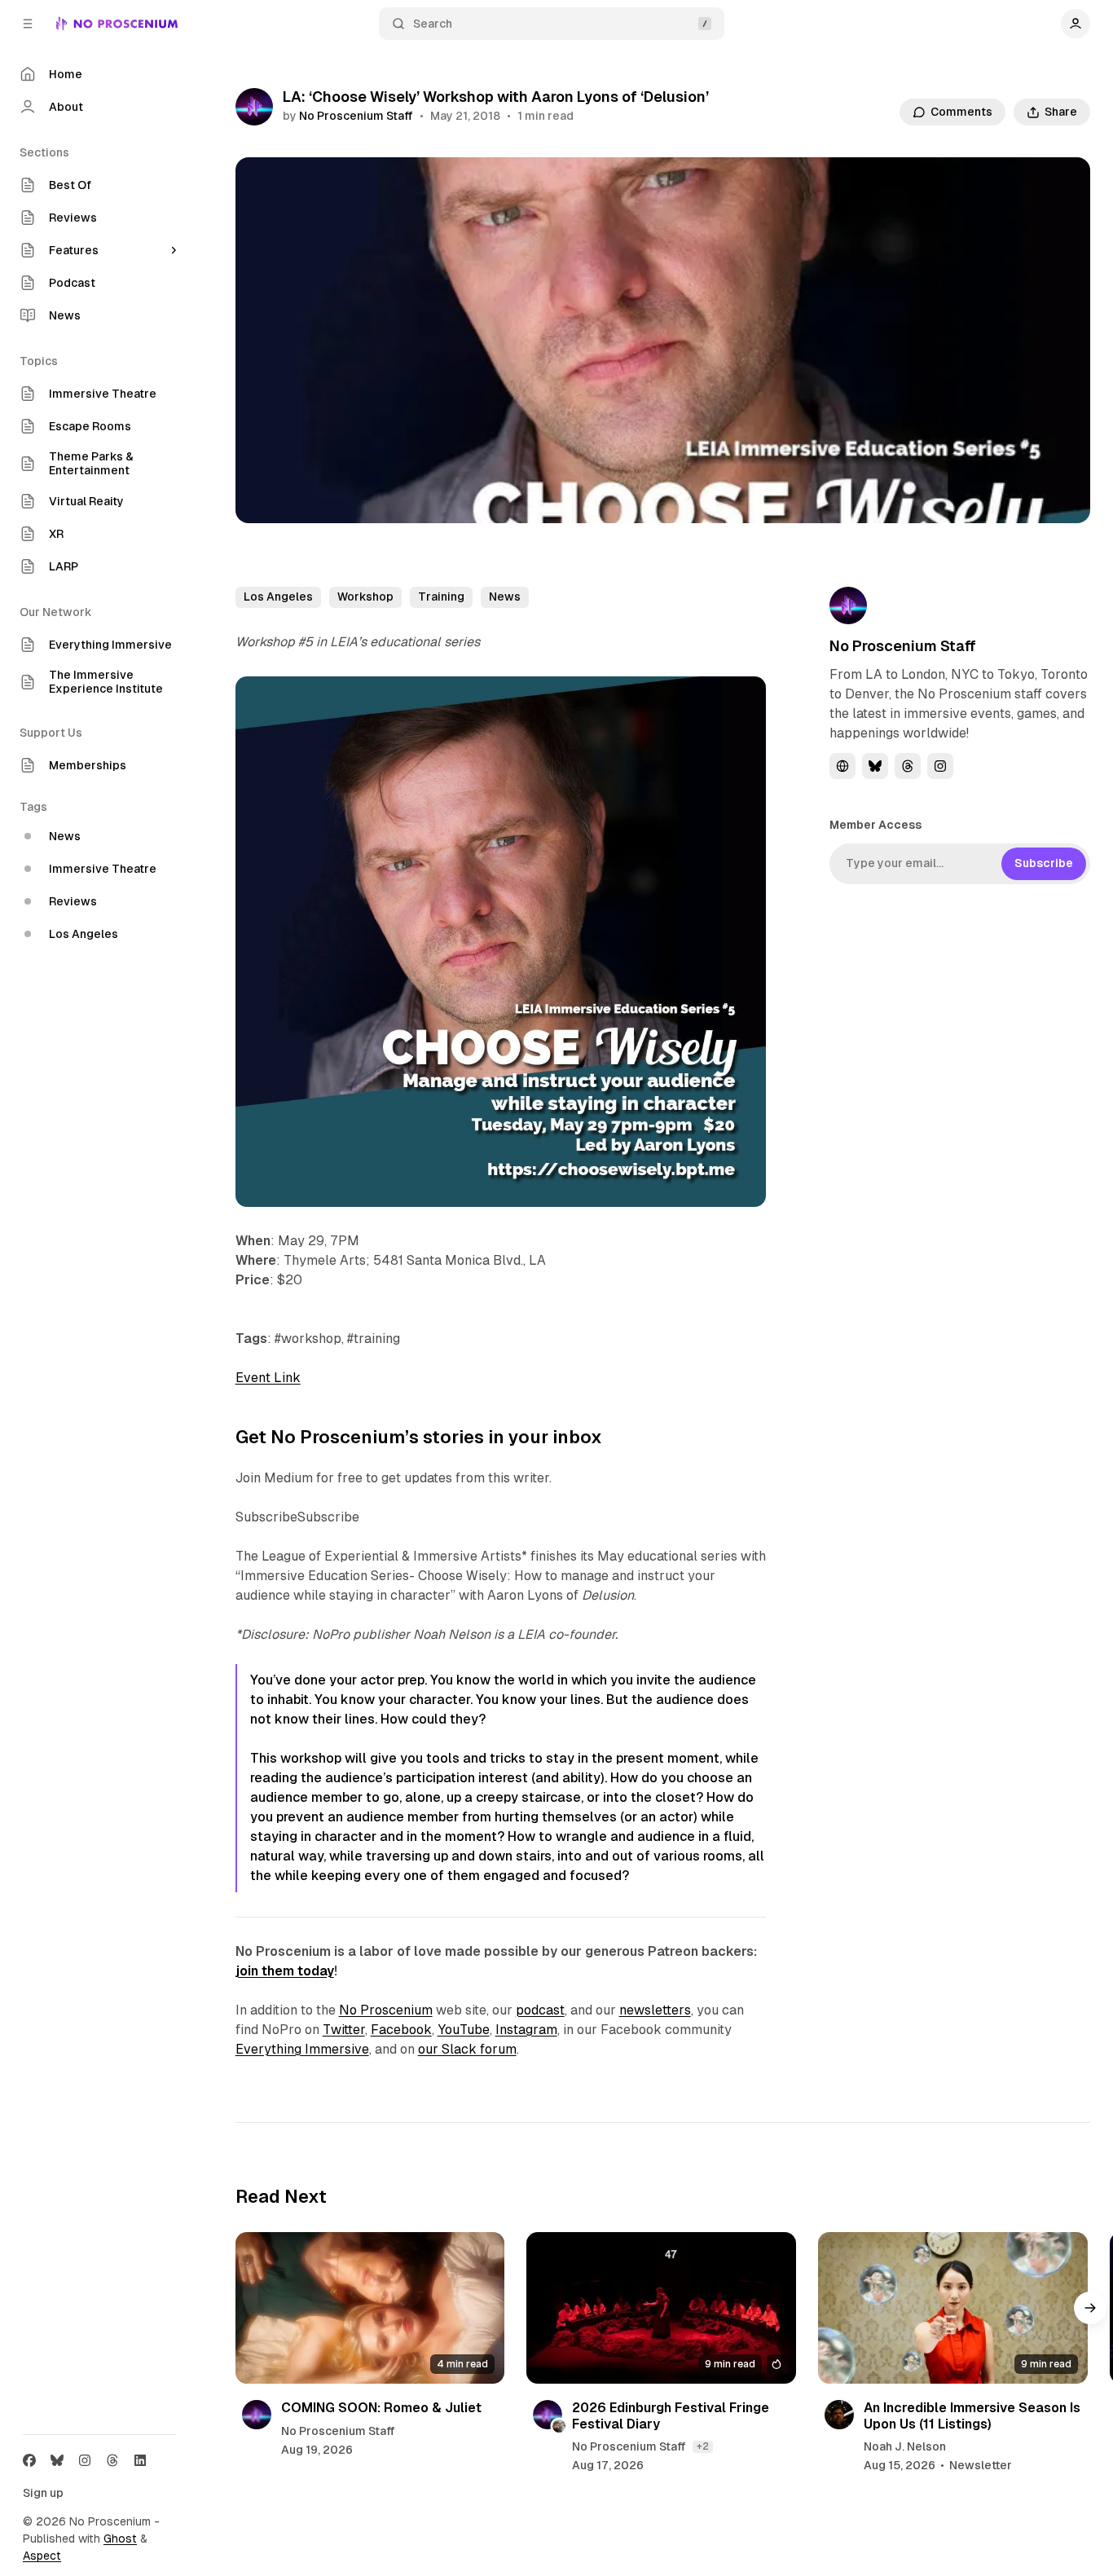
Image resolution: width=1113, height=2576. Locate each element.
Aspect (42, 2556)
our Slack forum (467, 2049)
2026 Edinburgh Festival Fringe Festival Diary (671, 2415)
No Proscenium (386, 2010)
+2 (703, 2446)
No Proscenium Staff (356, 116)
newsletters (655, 2010)
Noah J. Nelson (905, 2446)
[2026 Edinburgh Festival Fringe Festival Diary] (661, 2308)
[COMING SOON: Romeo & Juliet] (370, 2308)
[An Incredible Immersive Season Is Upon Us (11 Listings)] (953, 2308)
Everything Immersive (302, 2049)
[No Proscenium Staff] (254, 107)
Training (441, 597)
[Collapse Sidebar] (28, 24)
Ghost (120, 2539)
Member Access (875, 825)
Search (433, 24)
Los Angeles (278, 597)
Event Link (268, 1378)
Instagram (526, 2030)
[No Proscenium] (117, 24)
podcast (540, 2010)
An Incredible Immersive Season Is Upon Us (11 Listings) (972, 2415)
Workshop (365, 597)
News (505, 597)
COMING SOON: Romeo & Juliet (381, 2408)
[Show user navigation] (1076, 24)
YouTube (464, 2030)
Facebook (401, 2030)
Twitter (344, 2030)
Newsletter (981, 2465)
